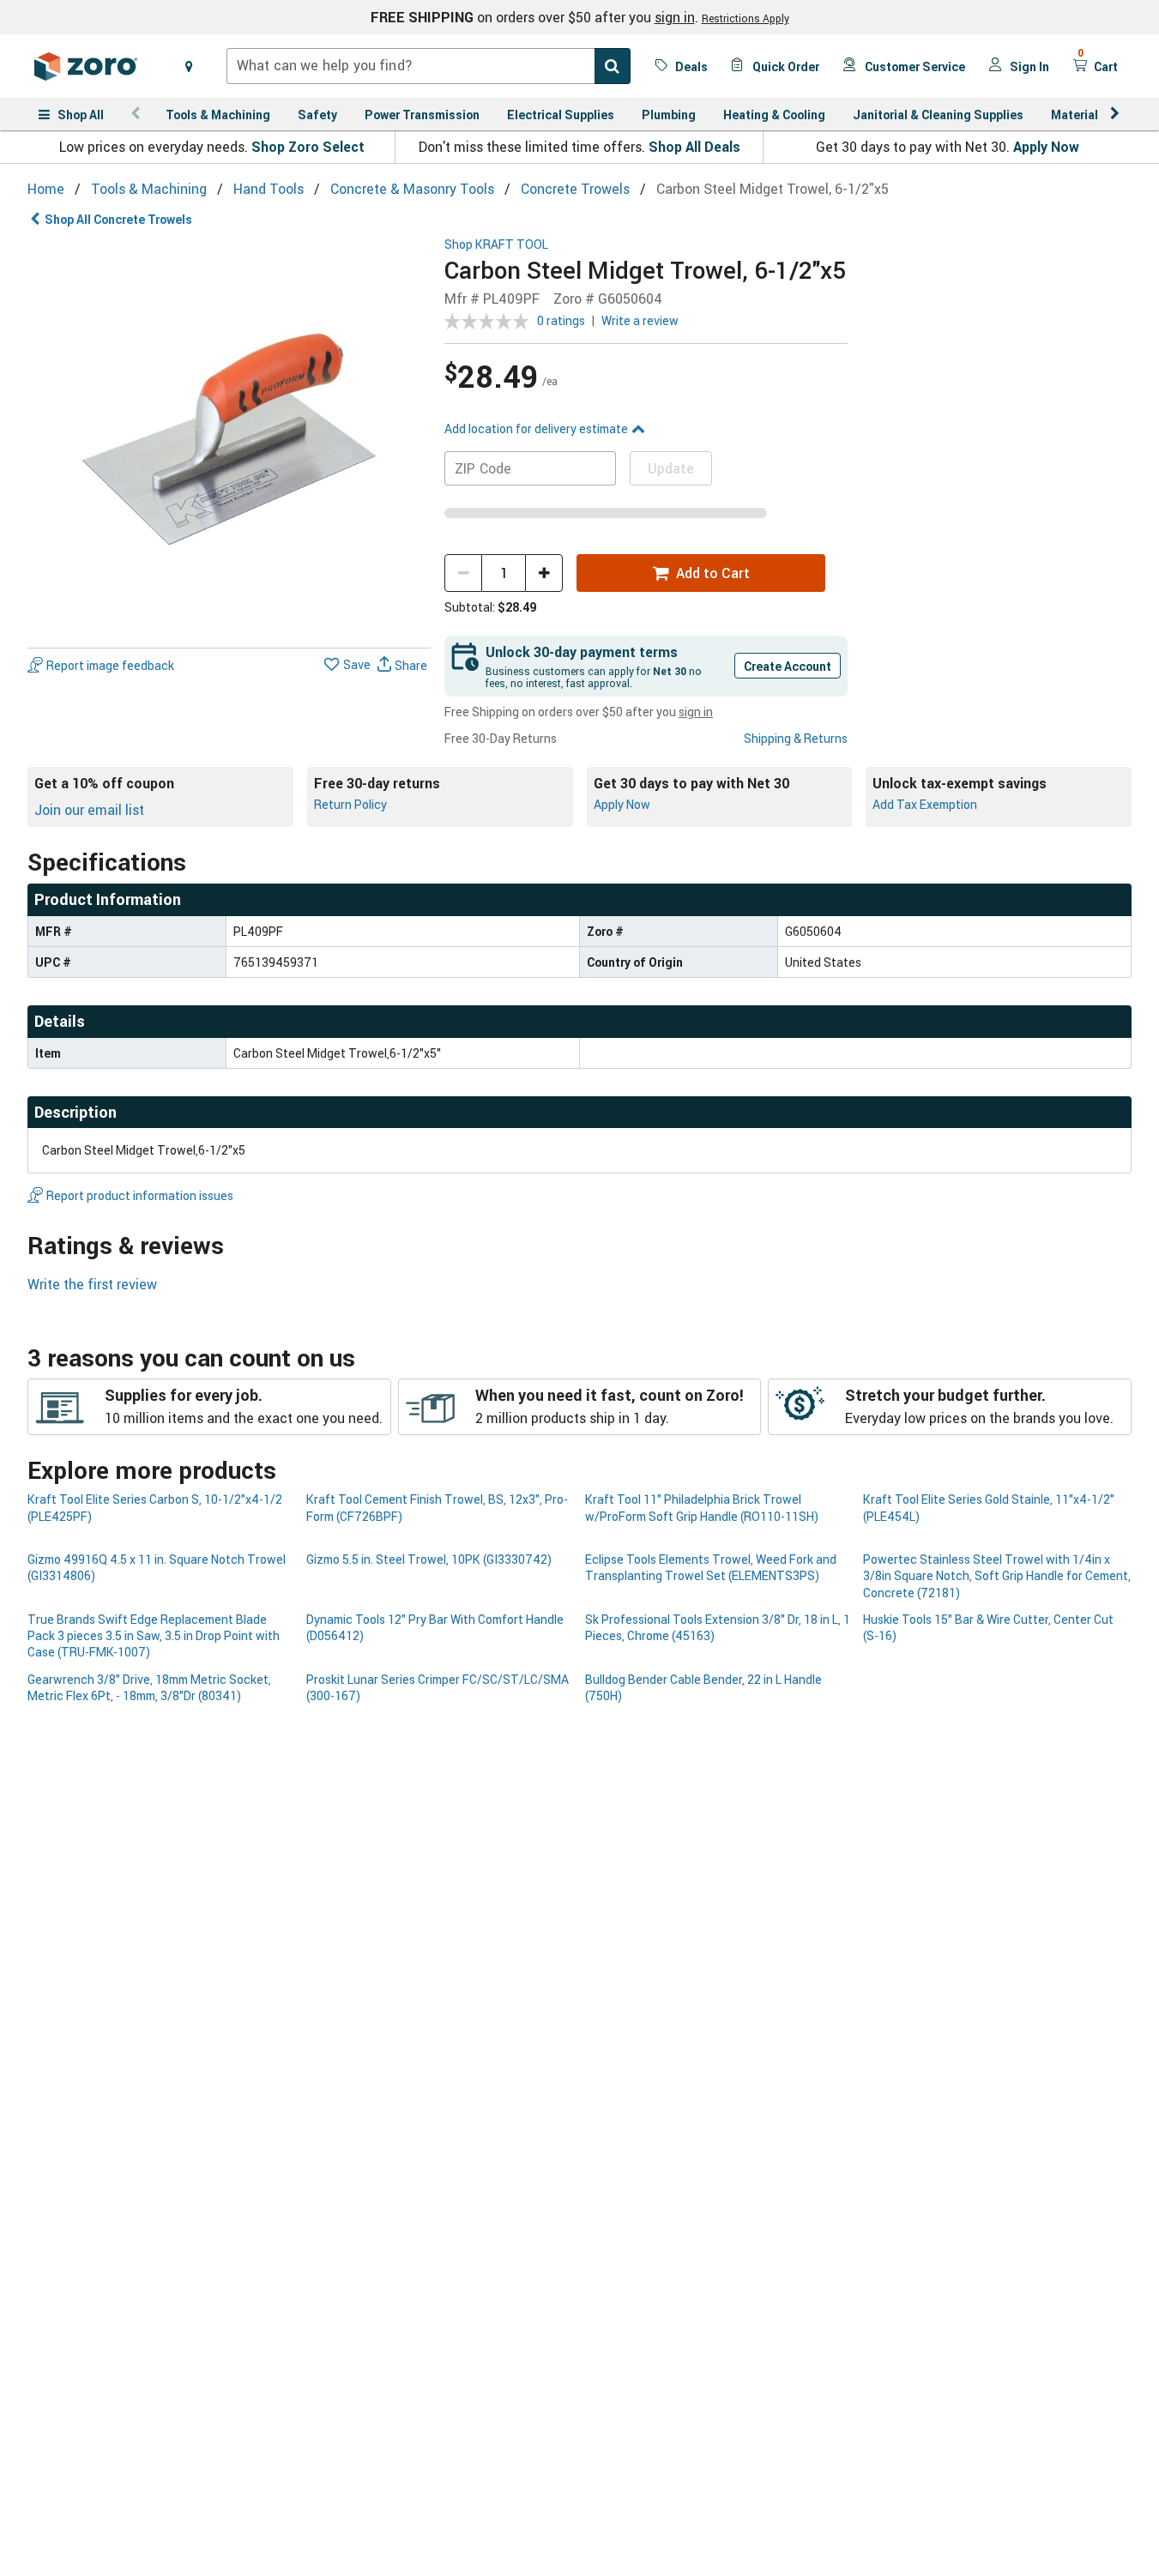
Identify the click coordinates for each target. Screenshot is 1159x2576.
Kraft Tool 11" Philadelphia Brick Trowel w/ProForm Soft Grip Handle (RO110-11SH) (702, 1507)
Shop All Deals (694, 147)
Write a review (640, 320)
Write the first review (92, 1284)
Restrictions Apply (746, 18)
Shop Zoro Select (308, 147)
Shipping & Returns (796, 738)
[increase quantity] (544, 573)
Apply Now (1046, 147)
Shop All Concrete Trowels (118, 219)
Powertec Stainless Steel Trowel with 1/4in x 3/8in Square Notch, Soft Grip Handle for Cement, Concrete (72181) (997, 1576)
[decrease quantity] (463, 573)
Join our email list (89, 810)
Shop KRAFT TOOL (496, 245)
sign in (675, 17)
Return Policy (350, 804)
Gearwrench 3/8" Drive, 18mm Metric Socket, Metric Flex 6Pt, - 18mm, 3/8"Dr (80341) (149, 1687)
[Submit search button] (613, 66)
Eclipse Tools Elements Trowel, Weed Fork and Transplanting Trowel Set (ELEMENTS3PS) (711, 1567)
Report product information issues (140, 1195)
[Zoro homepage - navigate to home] (86, 66)
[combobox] (429, 66)
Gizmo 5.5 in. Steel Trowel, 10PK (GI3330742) (429, 1559)
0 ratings (561, 320)
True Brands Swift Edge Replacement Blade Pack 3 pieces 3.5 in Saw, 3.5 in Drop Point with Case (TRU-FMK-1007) (154, 1636)
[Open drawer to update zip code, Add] (189, 66)
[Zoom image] (229, 439)
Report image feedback (110, 665)
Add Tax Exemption (925, 804)
